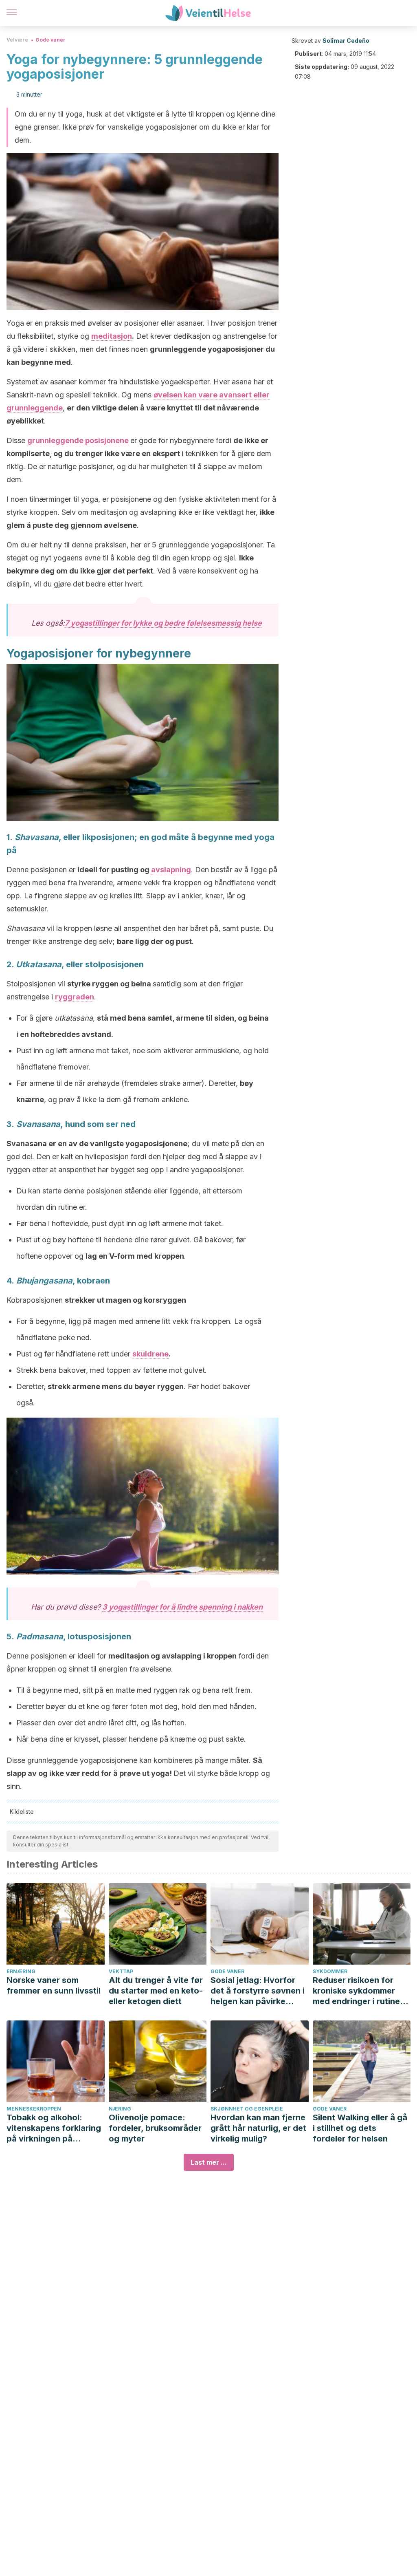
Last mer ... (209, 2162)
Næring (120, 2109)
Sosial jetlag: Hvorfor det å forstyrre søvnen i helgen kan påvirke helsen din (258, 1991)
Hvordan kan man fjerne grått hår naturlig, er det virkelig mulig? (258, 2128)
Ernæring (21, 1971)
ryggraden (75, 997)
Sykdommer (330, 1971)
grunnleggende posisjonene (78, 440)
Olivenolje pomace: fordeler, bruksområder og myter (155, 2128)
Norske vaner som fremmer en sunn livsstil (54, 1985)
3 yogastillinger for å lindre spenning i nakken (182, 1607)
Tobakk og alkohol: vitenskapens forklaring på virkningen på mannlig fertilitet (54, 2128)
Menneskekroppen (34, 2109)
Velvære (17, 40)
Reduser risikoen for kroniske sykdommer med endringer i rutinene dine (361, 1991)
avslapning (171, 870)
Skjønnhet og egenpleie (247, 2109)
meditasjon (112, 336)
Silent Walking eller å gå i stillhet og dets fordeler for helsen (360, 2128)
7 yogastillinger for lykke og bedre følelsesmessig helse (163, 623)
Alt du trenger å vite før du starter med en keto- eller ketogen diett (156, 1991)
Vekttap (121, 1971)
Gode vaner (50, 40)
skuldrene (150, 1354)
